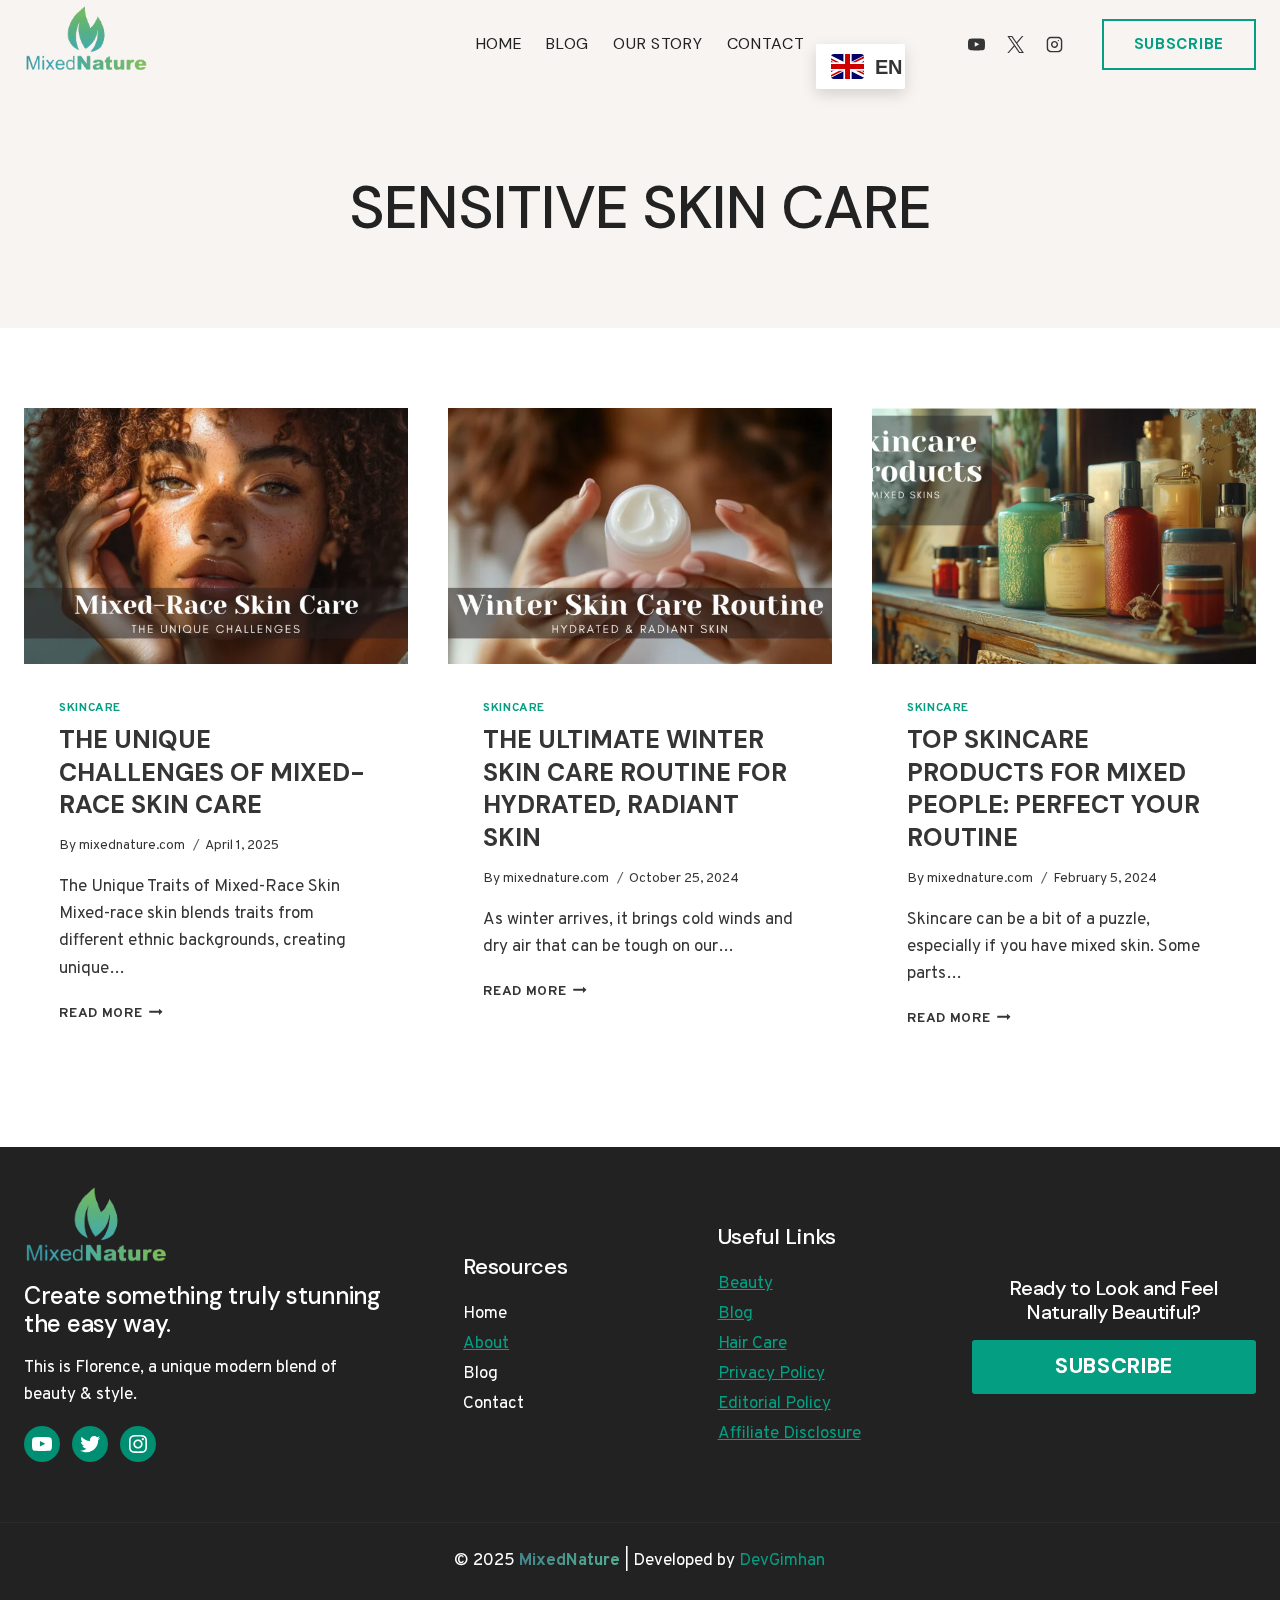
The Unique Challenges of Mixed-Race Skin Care (212, 772)
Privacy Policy (771, 1374)
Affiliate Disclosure (789, 1434)
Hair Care (752, 1344)
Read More (111, 1013)
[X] (1016, 44)
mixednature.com (132, 845)
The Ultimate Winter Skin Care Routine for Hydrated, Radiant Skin (635, 788)
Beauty (745, 1284)
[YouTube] (977, 44)
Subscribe (1179, 44)
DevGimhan (782, 1561)
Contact (766, 43)
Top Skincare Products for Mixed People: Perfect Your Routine (1053, 788)
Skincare (90, 708)
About (486, 1344)
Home (499, 43)
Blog (567, 43)
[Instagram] (1055, 44)
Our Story (657, 43)
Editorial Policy (774, 1404)
